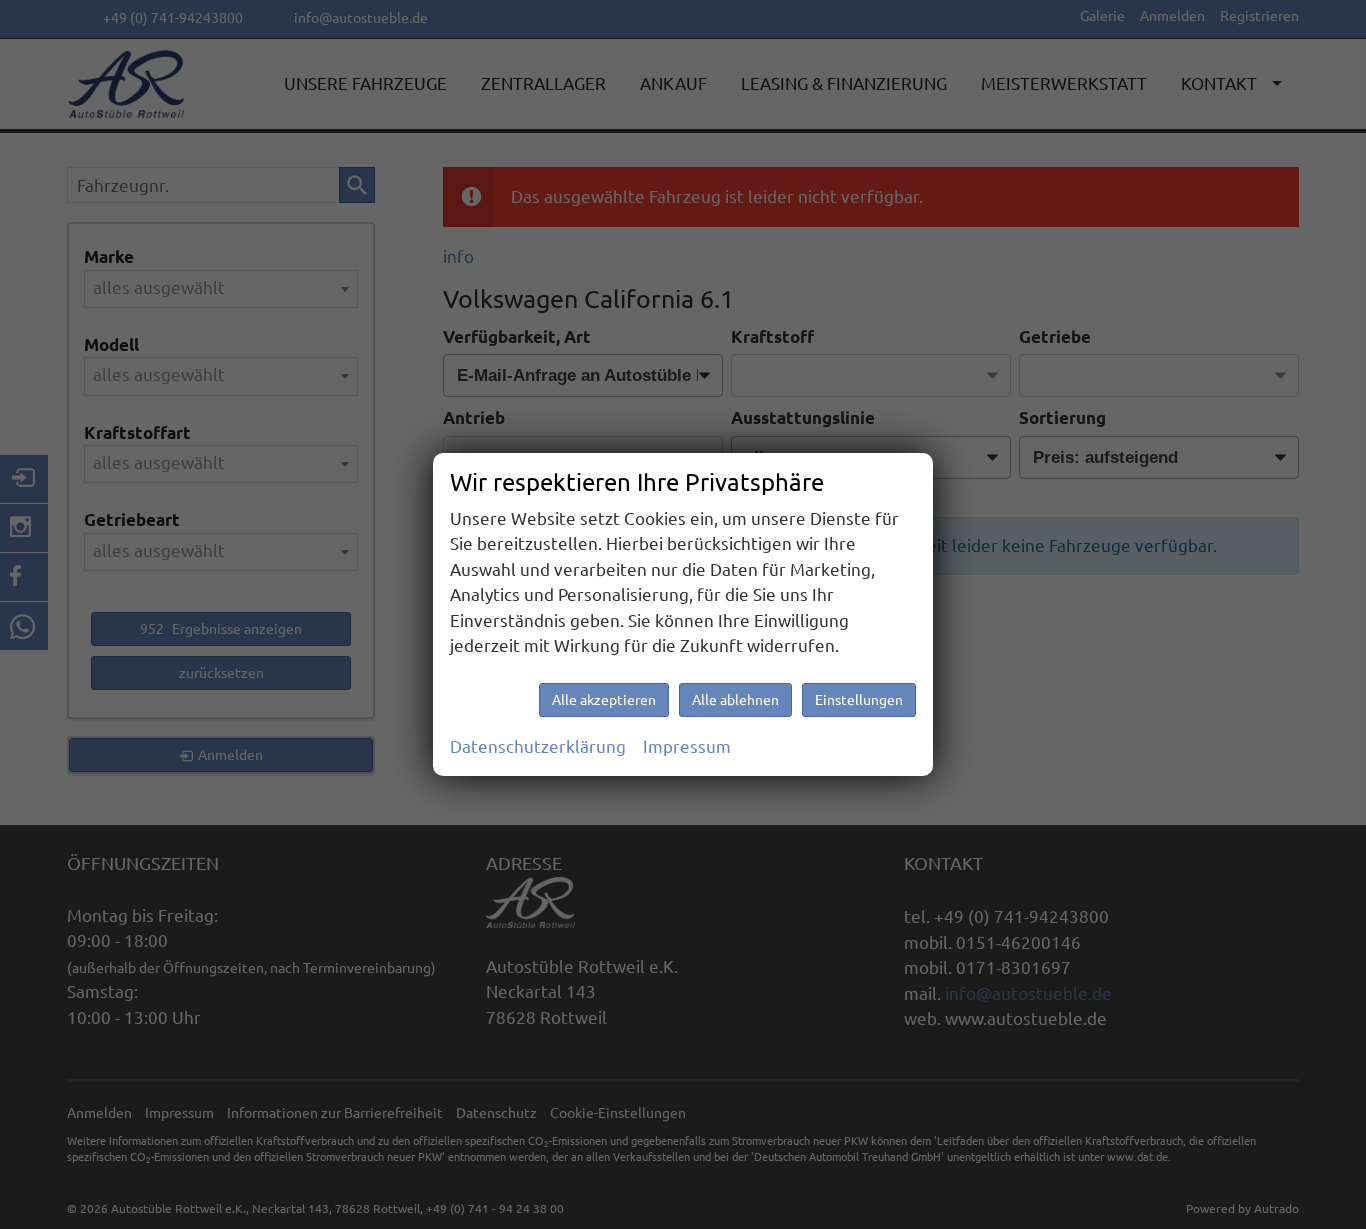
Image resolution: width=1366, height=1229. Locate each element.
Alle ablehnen (735, 700)
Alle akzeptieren (604, 700)
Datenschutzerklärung (538, 746)
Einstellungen (859, 700)
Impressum (687, 746)
